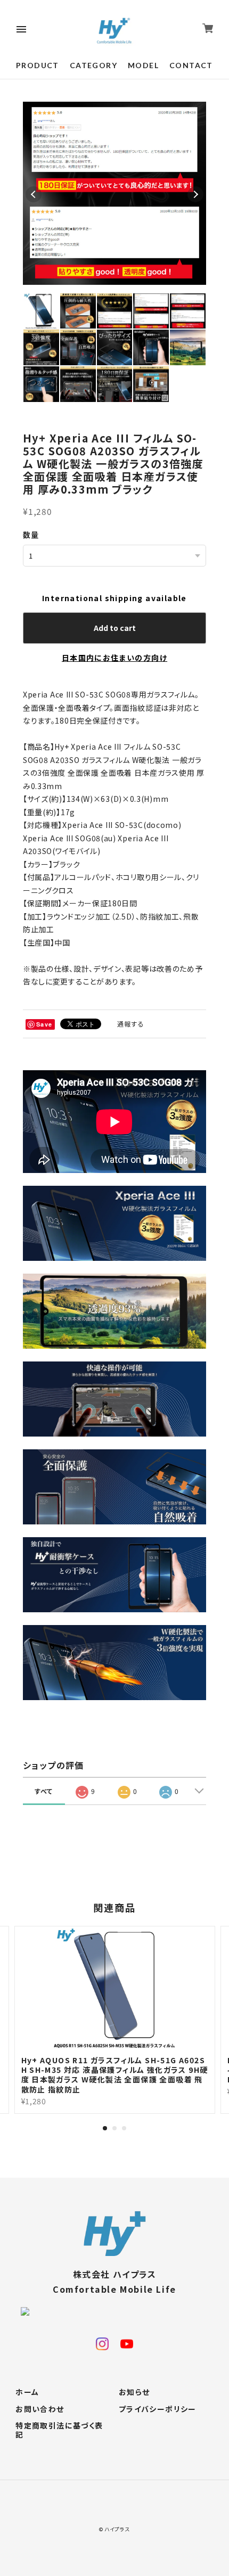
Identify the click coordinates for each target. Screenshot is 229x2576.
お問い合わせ (40, 2409)
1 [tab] (105, 2128)
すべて (44, 1791)
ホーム (27, 2392)
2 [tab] (114, 2128)
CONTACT (191, 65)
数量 (31, 535)
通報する (131, 1024)
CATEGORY (93, 65)
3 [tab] (124, 2128)
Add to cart (115, 628)
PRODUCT (38, 65)
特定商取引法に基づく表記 (59, 2430)
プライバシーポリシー (158, 2409)
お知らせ (134, 2392)
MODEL (143, 65)
